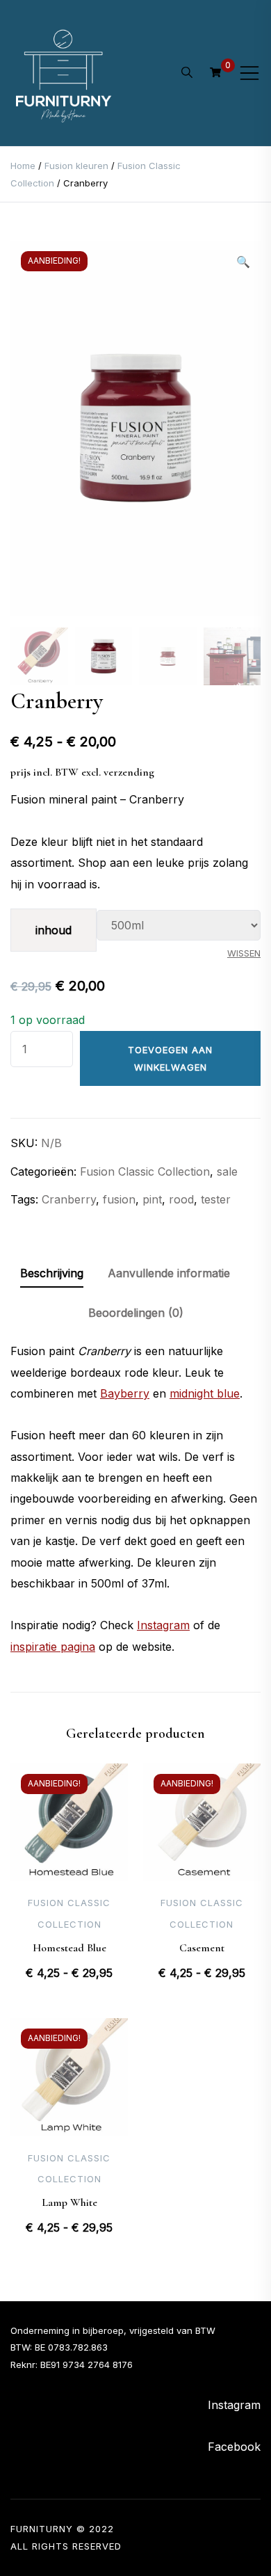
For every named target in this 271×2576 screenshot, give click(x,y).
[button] (243, 262)
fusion (119, 1199)
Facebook (234, 2447)
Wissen (244, 953)
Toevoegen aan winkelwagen (170, 1058)
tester (216, 1199)
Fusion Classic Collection (145, 1171)
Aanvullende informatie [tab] (169, 1273)
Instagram (163, 1625)
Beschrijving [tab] (52, 1273)
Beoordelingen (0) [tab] (136, 1313)
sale (227, 1171)
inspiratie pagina (53, 1647)
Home (23, 166)
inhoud (54, 930)
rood (181, 1199)
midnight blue (205, 1393)
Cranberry (69, 1199)
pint (152, 1199)
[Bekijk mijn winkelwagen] (215, 72)
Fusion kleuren (76, 166)
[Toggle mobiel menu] (249, 73)
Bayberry (125, 1393)
